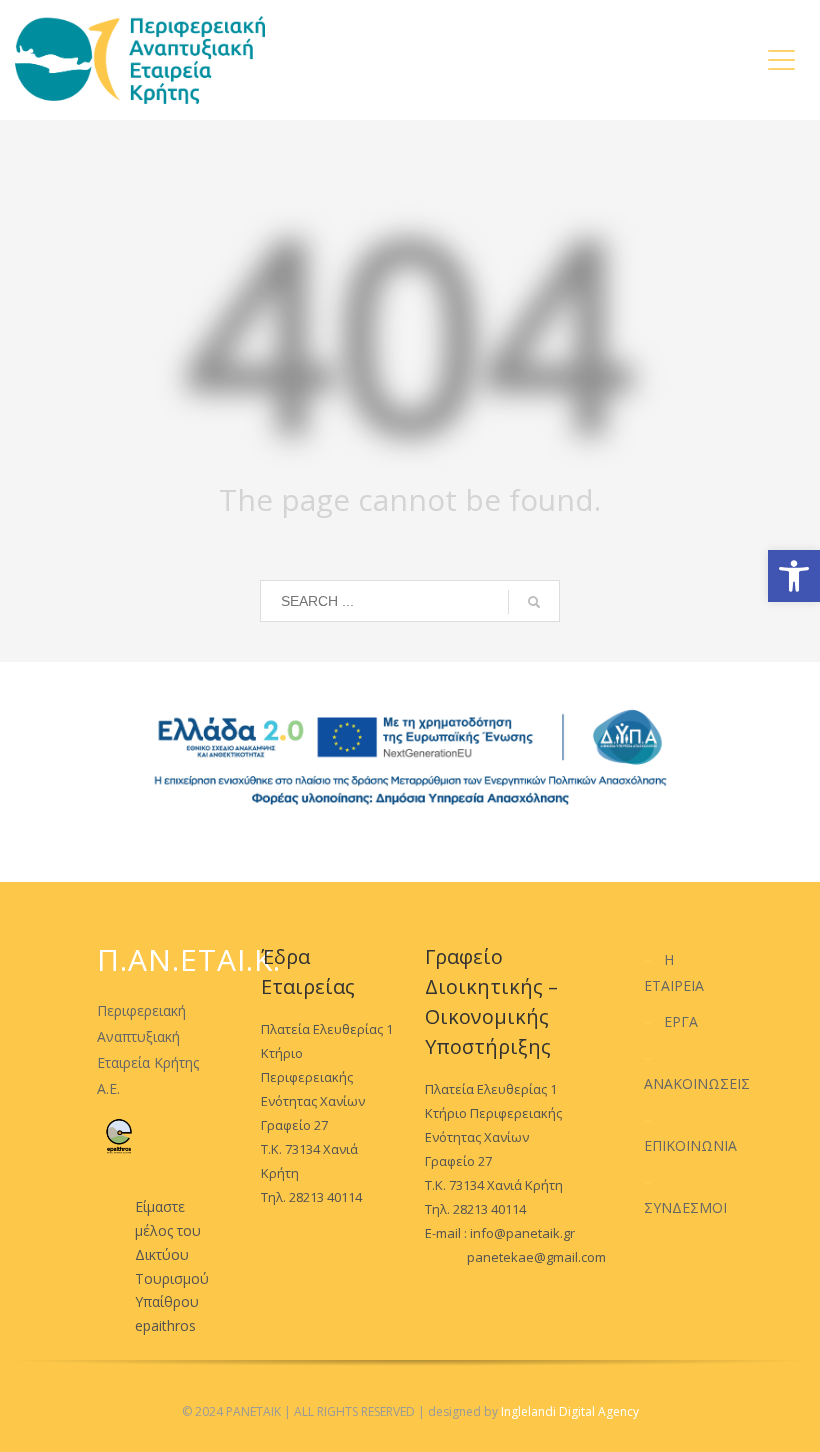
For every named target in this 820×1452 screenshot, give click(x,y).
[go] (534, 602)
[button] (794, 576)
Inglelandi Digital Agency (570, 1411)
